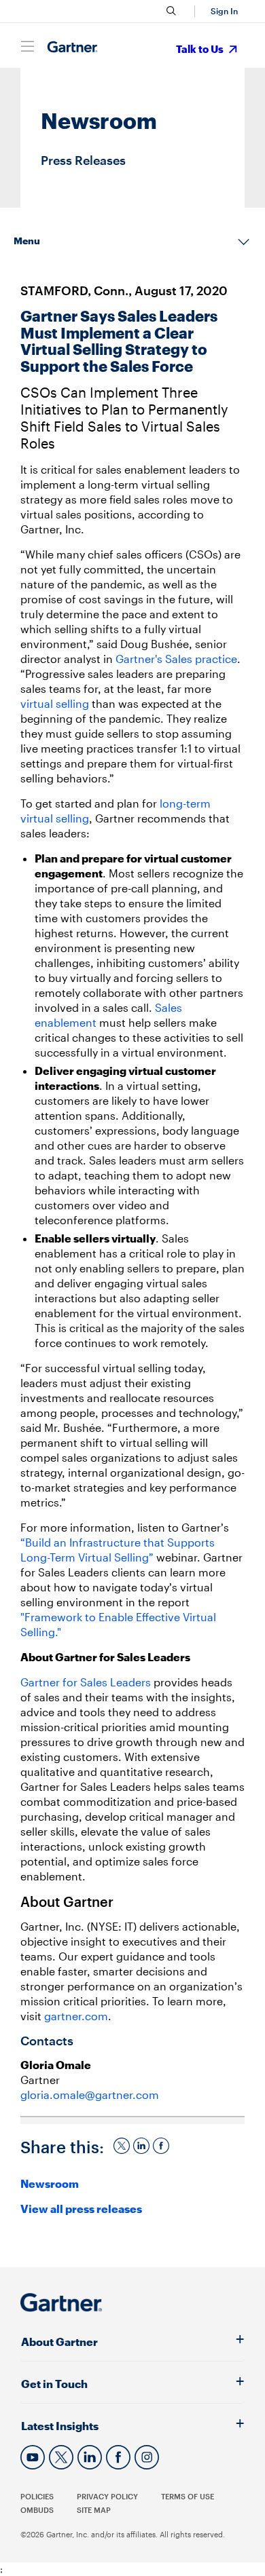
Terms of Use (188, 2496)
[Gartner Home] (72, 47)
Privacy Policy (107, 2496)
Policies (37, 2496)
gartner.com (76, 2016)
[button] (222, 11)
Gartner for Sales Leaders (86, 1682)
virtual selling (56, 703)
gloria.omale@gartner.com (90, 2095)
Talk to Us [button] (201, 49)
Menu (27, 241)
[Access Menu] (27, 46)
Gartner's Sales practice (176, 659)
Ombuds (37, 2510)
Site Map (94, 2510)
